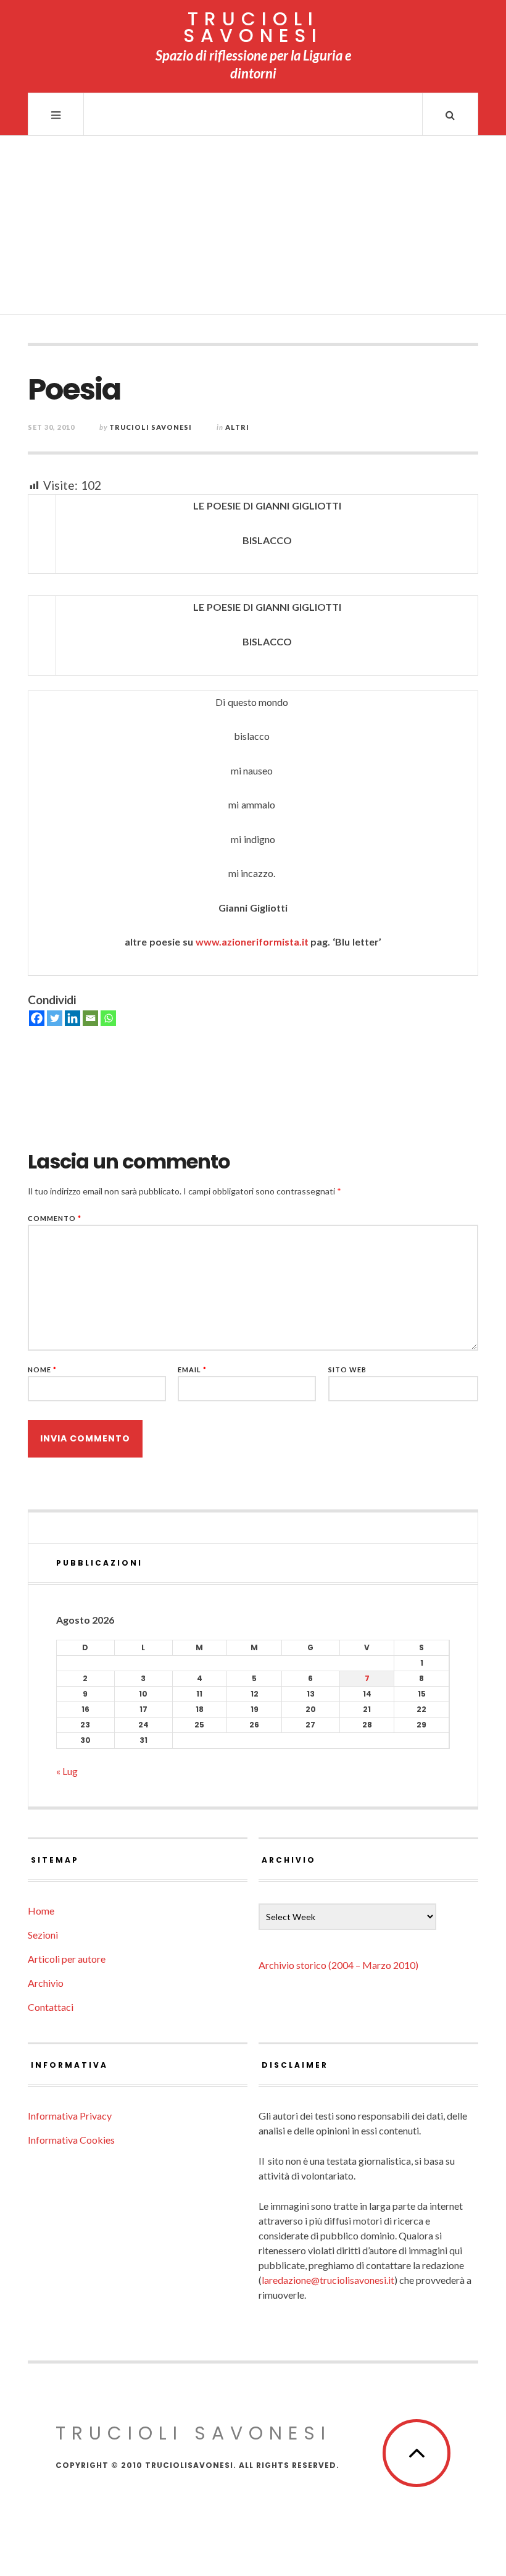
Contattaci (51, 2007)
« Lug (67, 1771)
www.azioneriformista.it (253, 942)
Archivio (46, 1983)
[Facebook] (37, 1018)
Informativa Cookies (71, 2140)
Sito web (347, 1370)
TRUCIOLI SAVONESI (253, 27)
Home (41, 1911)
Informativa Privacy (70, 2116)
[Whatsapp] (108, 1018)
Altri (237, 427)
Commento (55, 1218)
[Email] (90, 1018)
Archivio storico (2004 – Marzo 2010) (338, 1965)
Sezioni (43, 1935)
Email (192, 1370)
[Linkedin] (73, 1018)
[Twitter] (55, 1018)
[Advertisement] (253, 229)
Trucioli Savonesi (151, 427)
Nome (42, 1370)
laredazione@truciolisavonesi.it (328, 2280)
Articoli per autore (67, 1959)
